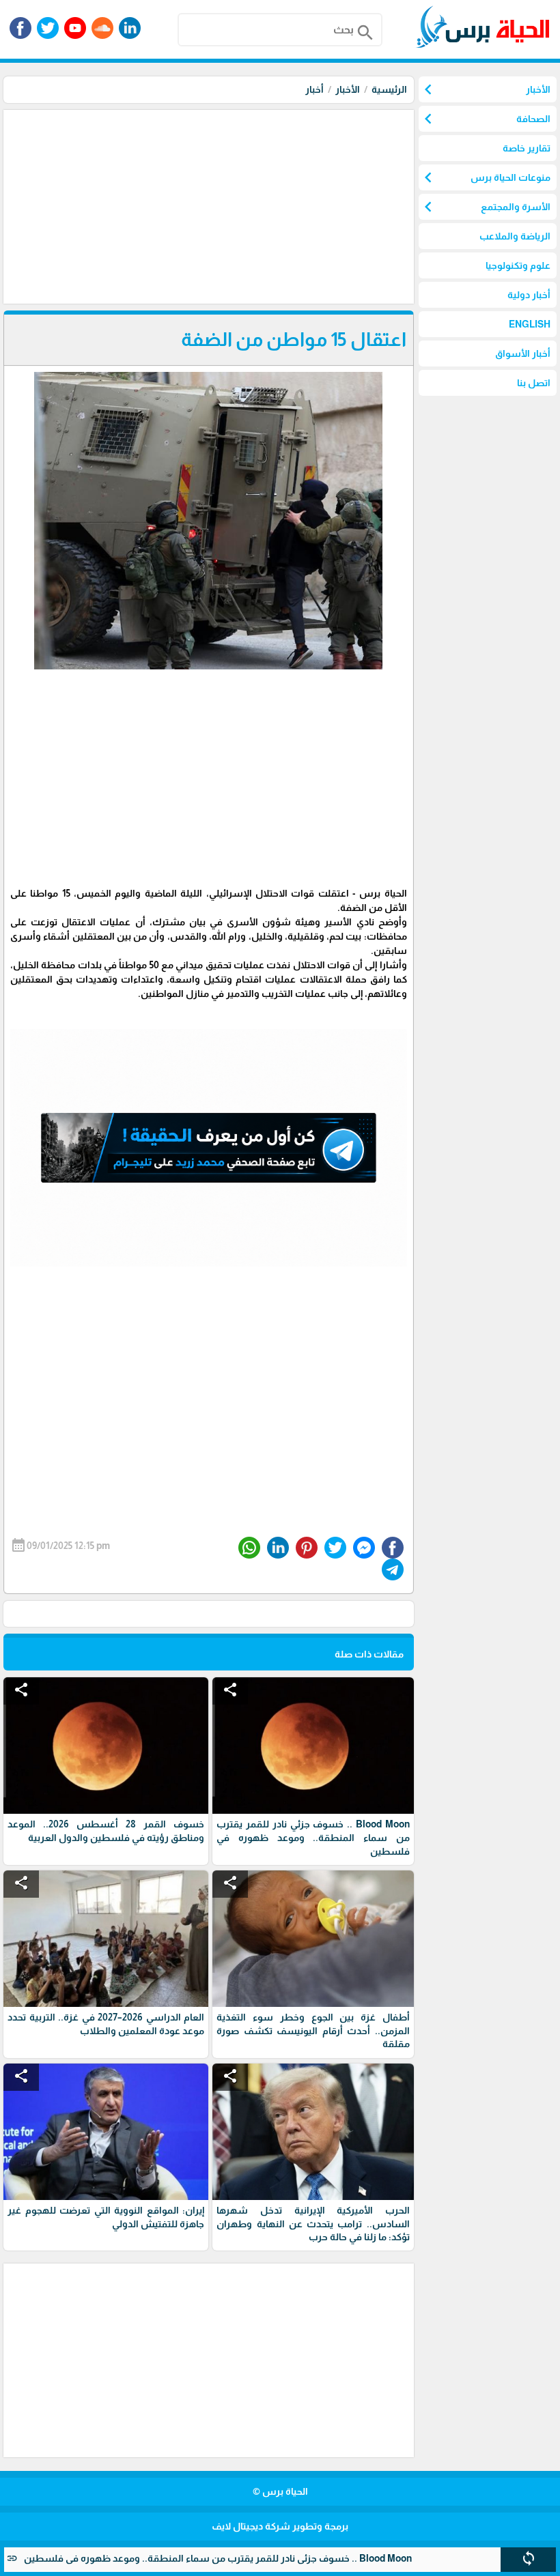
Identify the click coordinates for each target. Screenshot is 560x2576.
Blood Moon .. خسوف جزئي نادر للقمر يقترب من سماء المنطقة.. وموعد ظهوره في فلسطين (272, 2558)
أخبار (314, 89)
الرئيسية (389, 89)
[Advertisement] (207, 205)
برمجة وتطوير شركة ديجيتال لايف (280, 2526)
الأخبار (348, 89)
